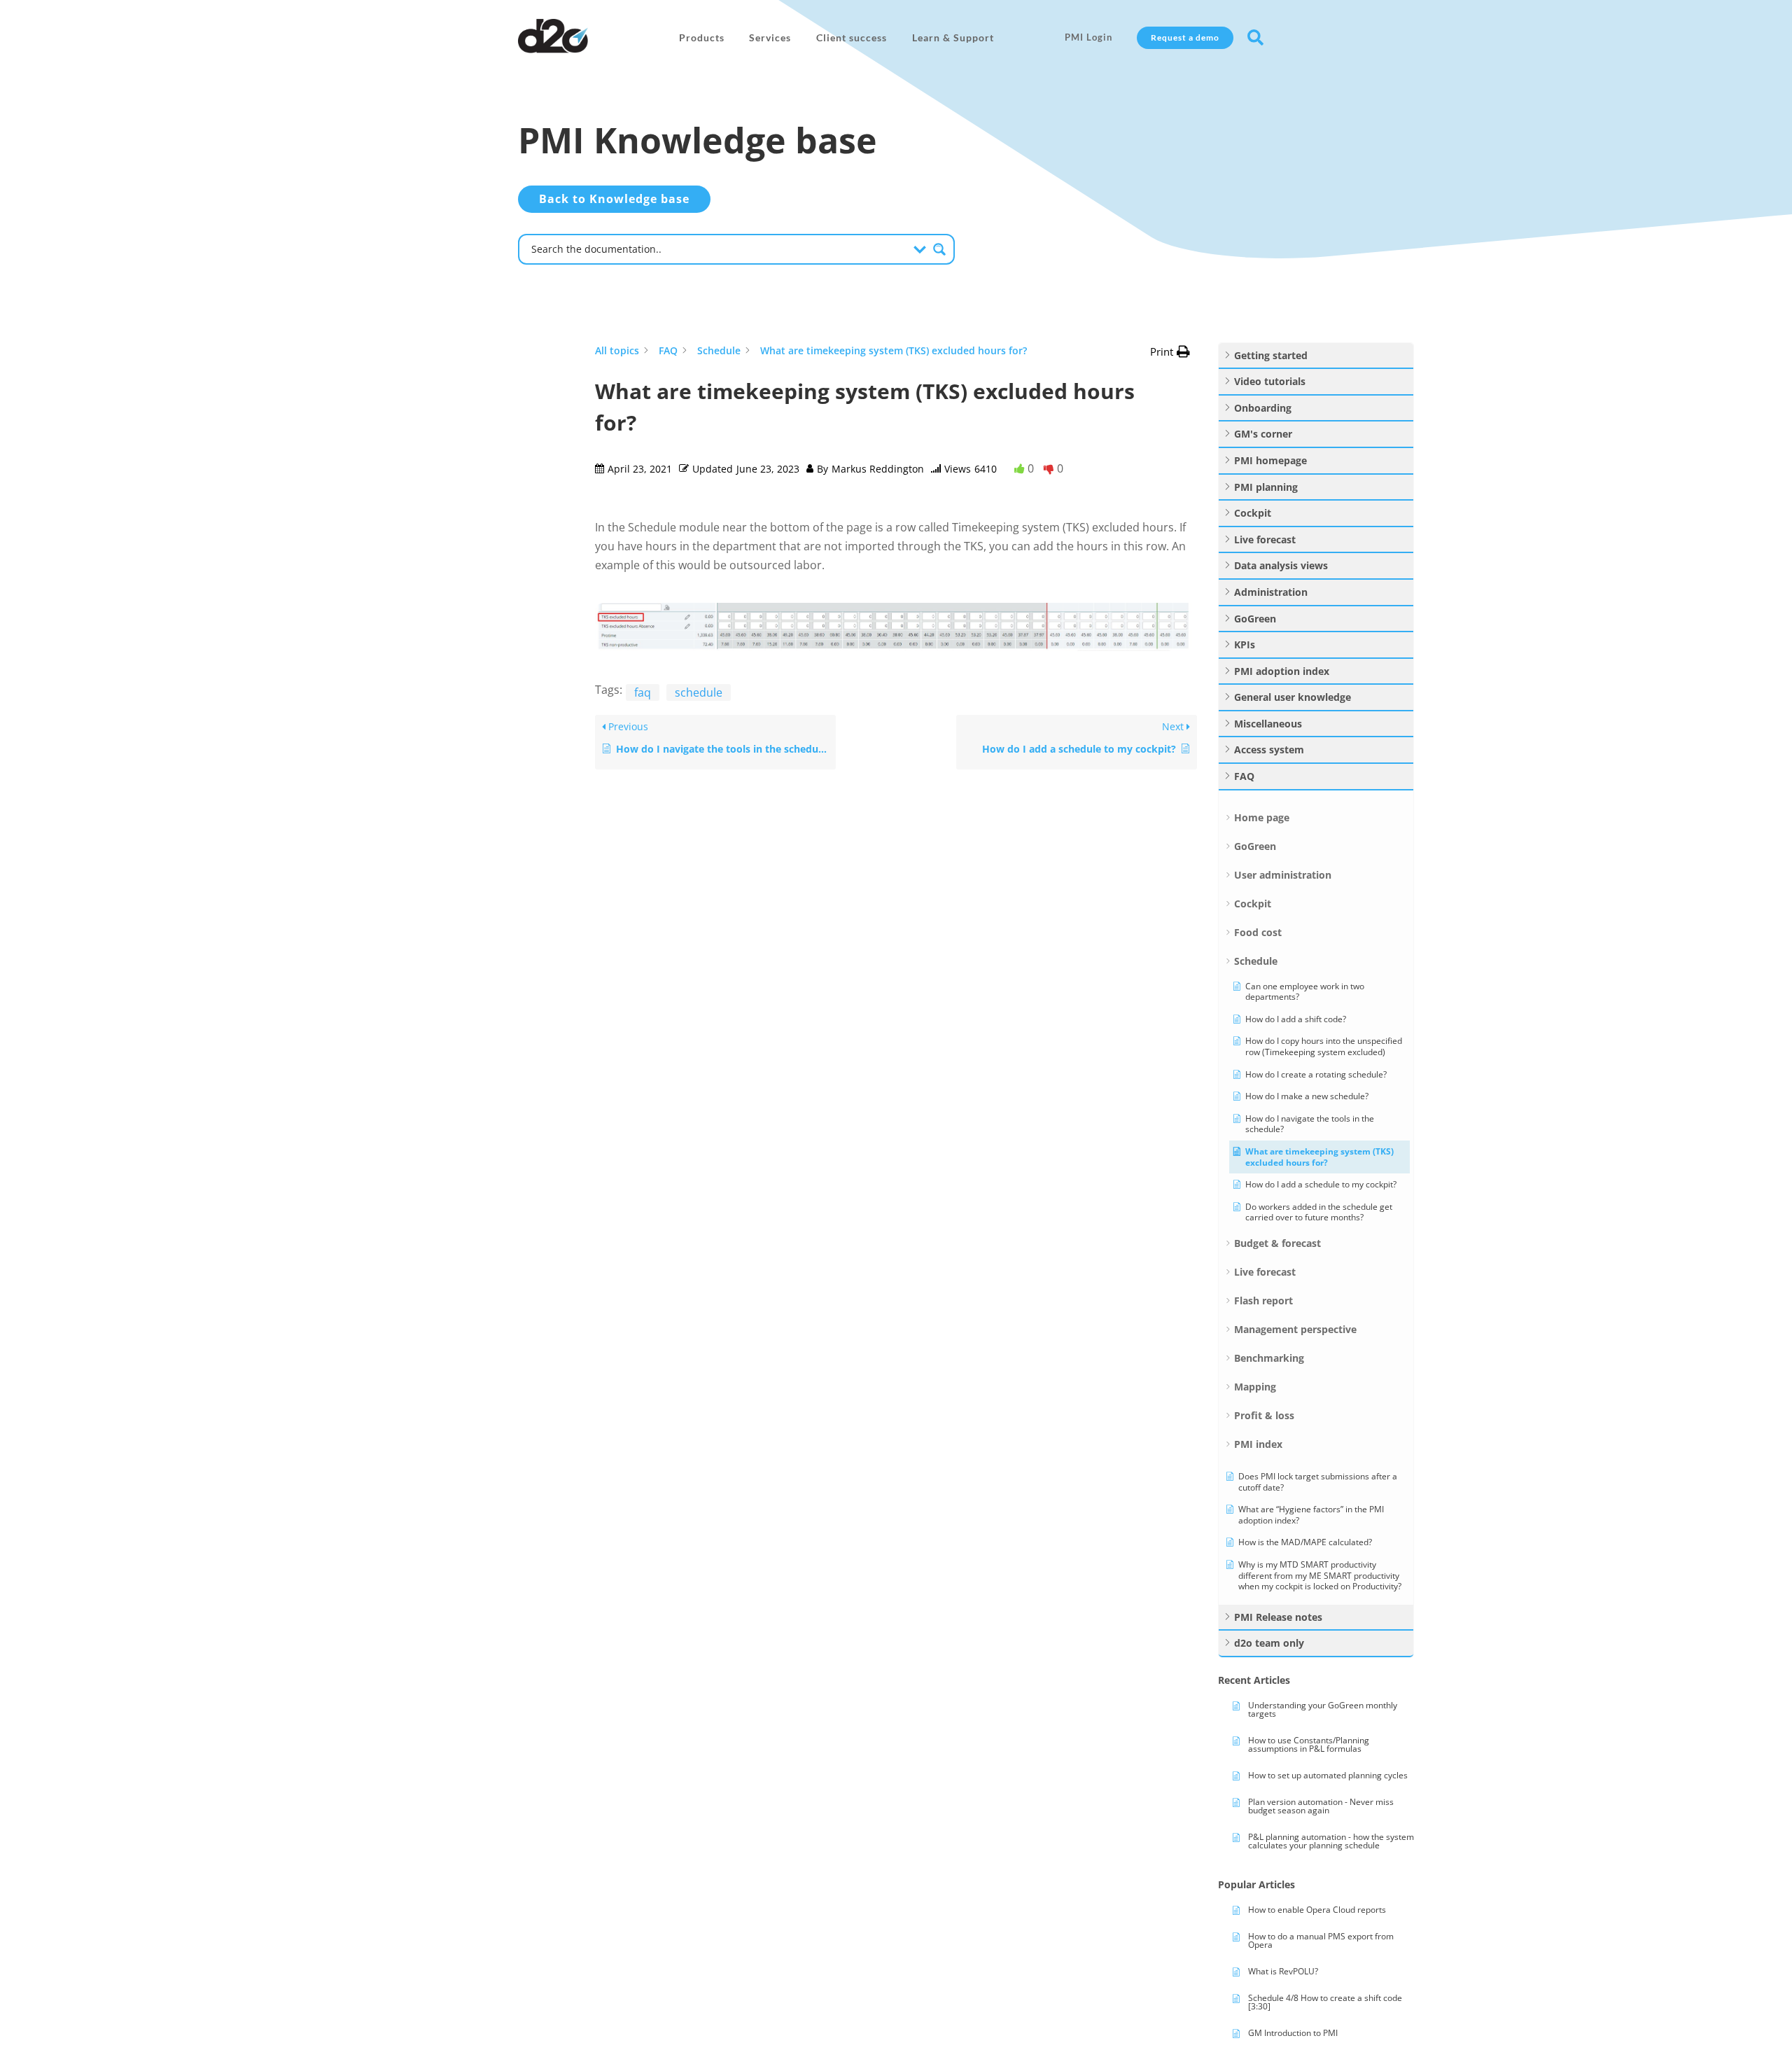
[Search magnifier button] (939, 249)
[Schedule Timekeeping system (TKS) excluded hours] (896, 647)
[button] (1170, 352)
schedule (699, 692)
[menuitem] (702, 38)
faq (643, 692)
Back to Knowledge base (614, 199)
